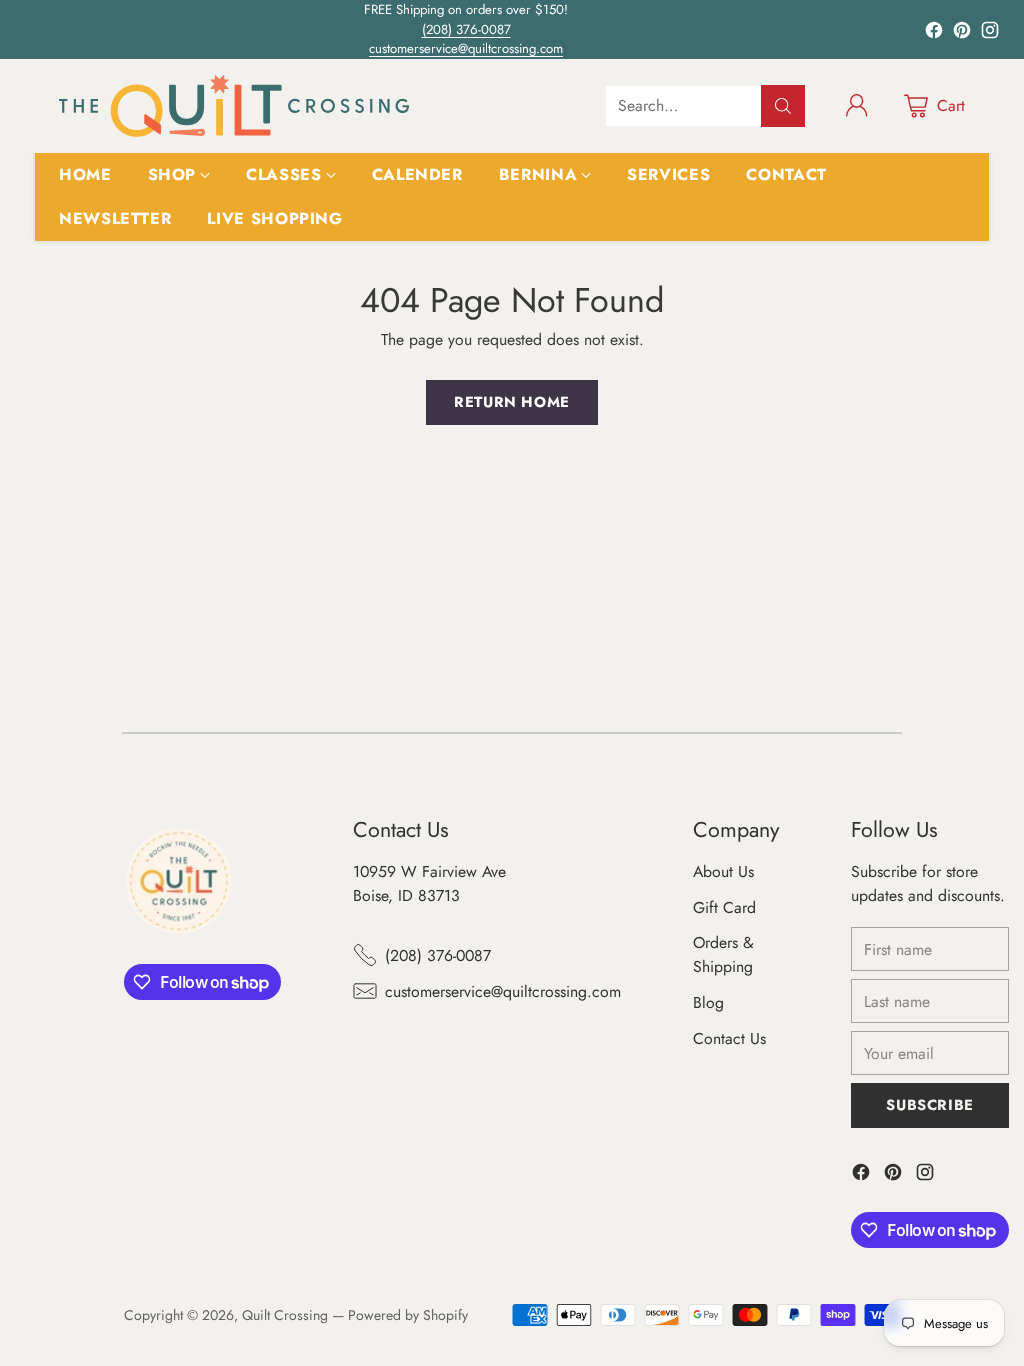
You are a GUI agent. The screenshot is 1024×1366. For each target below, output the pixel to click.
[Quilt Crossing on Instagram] (990, 33)
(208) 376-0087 (466, 29)
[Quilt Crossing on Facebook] (934, 33)
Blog (708, 1002)
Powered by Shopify (408, 1315)
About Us (723, 871)
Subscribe (929, 1105)
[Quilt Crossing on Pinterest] (962, 33)
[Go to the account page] (857, 106)
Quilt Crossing (285, 1315)
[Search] (783, 106)
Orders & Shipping (723, 954)
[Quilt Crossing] (234, 106)
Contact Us (729, 1038)
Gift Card (724, 907)
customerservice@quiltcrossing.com (466, 48)
